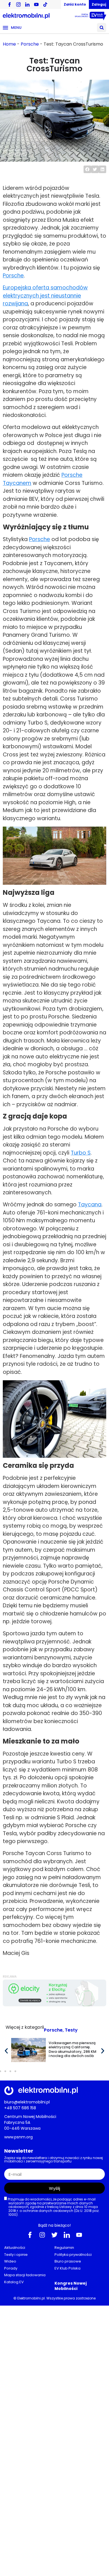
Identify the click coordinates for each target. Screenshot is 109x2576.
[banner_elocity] (54, 2005)
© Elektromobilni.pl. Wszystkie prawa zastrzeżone (54, 2298)
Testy (71, 2030)
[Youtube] (79, 2235)
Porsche (30, 44)
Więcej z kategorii (25, 2027)
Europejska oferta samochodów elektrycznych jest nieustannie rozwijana (45, 296)
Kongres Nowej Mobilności (71, 2286)
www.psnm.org (18, 2137)
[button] (102, 28)
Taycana (90, 1205)
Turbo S (81, 1153)
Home (9, 44)
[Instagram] (42, 2235)
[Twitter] (54, 2235)
